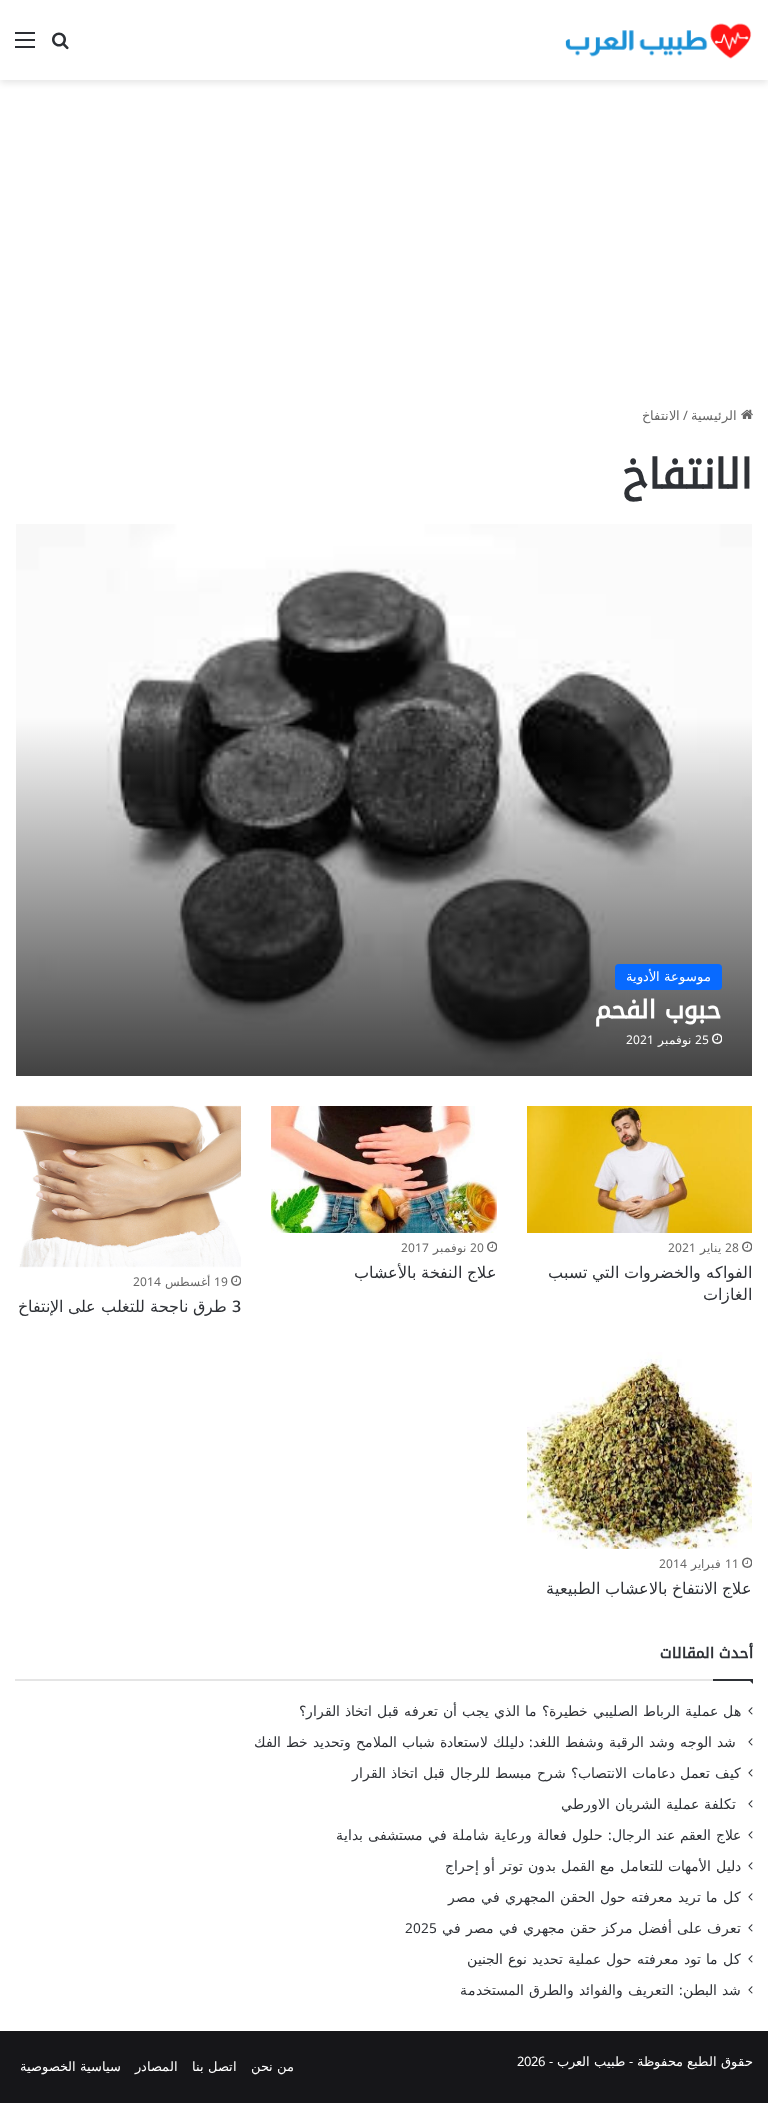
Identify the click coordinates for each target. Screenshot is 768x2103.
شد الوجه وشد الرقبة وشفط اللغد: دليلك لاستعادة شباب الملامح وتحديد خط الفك (497, 1742)
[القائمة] (25, 47)
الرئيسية (716, 415)
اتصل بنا (214, 2066)
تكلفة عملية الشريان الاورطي (651, 1804)
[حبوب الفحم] (384, 800)
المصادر (156, 2066)
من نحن (272, 2066)
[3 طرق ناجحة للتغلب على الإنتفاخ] (128, 1187)
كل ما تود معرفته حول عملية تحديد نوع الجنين (604, 1959)
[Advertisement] (384, 250)
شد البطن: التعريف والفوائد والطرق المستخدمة (600, 1990)
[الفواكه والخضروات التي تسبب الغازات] (639, 1169)
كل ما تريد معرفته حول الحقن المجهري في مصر (594, 1897)
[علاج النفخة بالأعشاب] (383, 1169)
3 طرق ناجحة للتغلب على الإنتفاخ (129, 1306)
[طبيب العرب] (658, 40)
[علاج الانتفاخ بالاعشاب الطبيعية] (639, 1450)
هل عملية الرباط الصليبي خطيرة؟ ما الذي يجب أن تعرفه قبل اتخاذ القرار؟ (520, 1711)
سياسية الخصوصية (70, 2066)
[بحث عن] (60, 47)
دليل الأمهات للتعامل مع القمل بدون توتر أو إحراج (593, 1866)
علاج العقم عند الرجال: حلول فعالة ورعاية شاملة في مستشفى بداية (538, 1835)
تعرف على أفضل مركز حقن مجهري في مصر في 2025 (573, 1928)
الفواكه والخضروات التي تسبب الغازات (650, 1283)
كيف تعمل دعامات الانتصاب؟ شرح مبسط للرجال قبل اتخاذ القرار (546, 1773)
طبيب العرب (591, 2061)
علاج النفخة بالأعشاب (425, 1272)
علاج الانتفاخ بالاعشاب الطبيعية (649, 1588)
